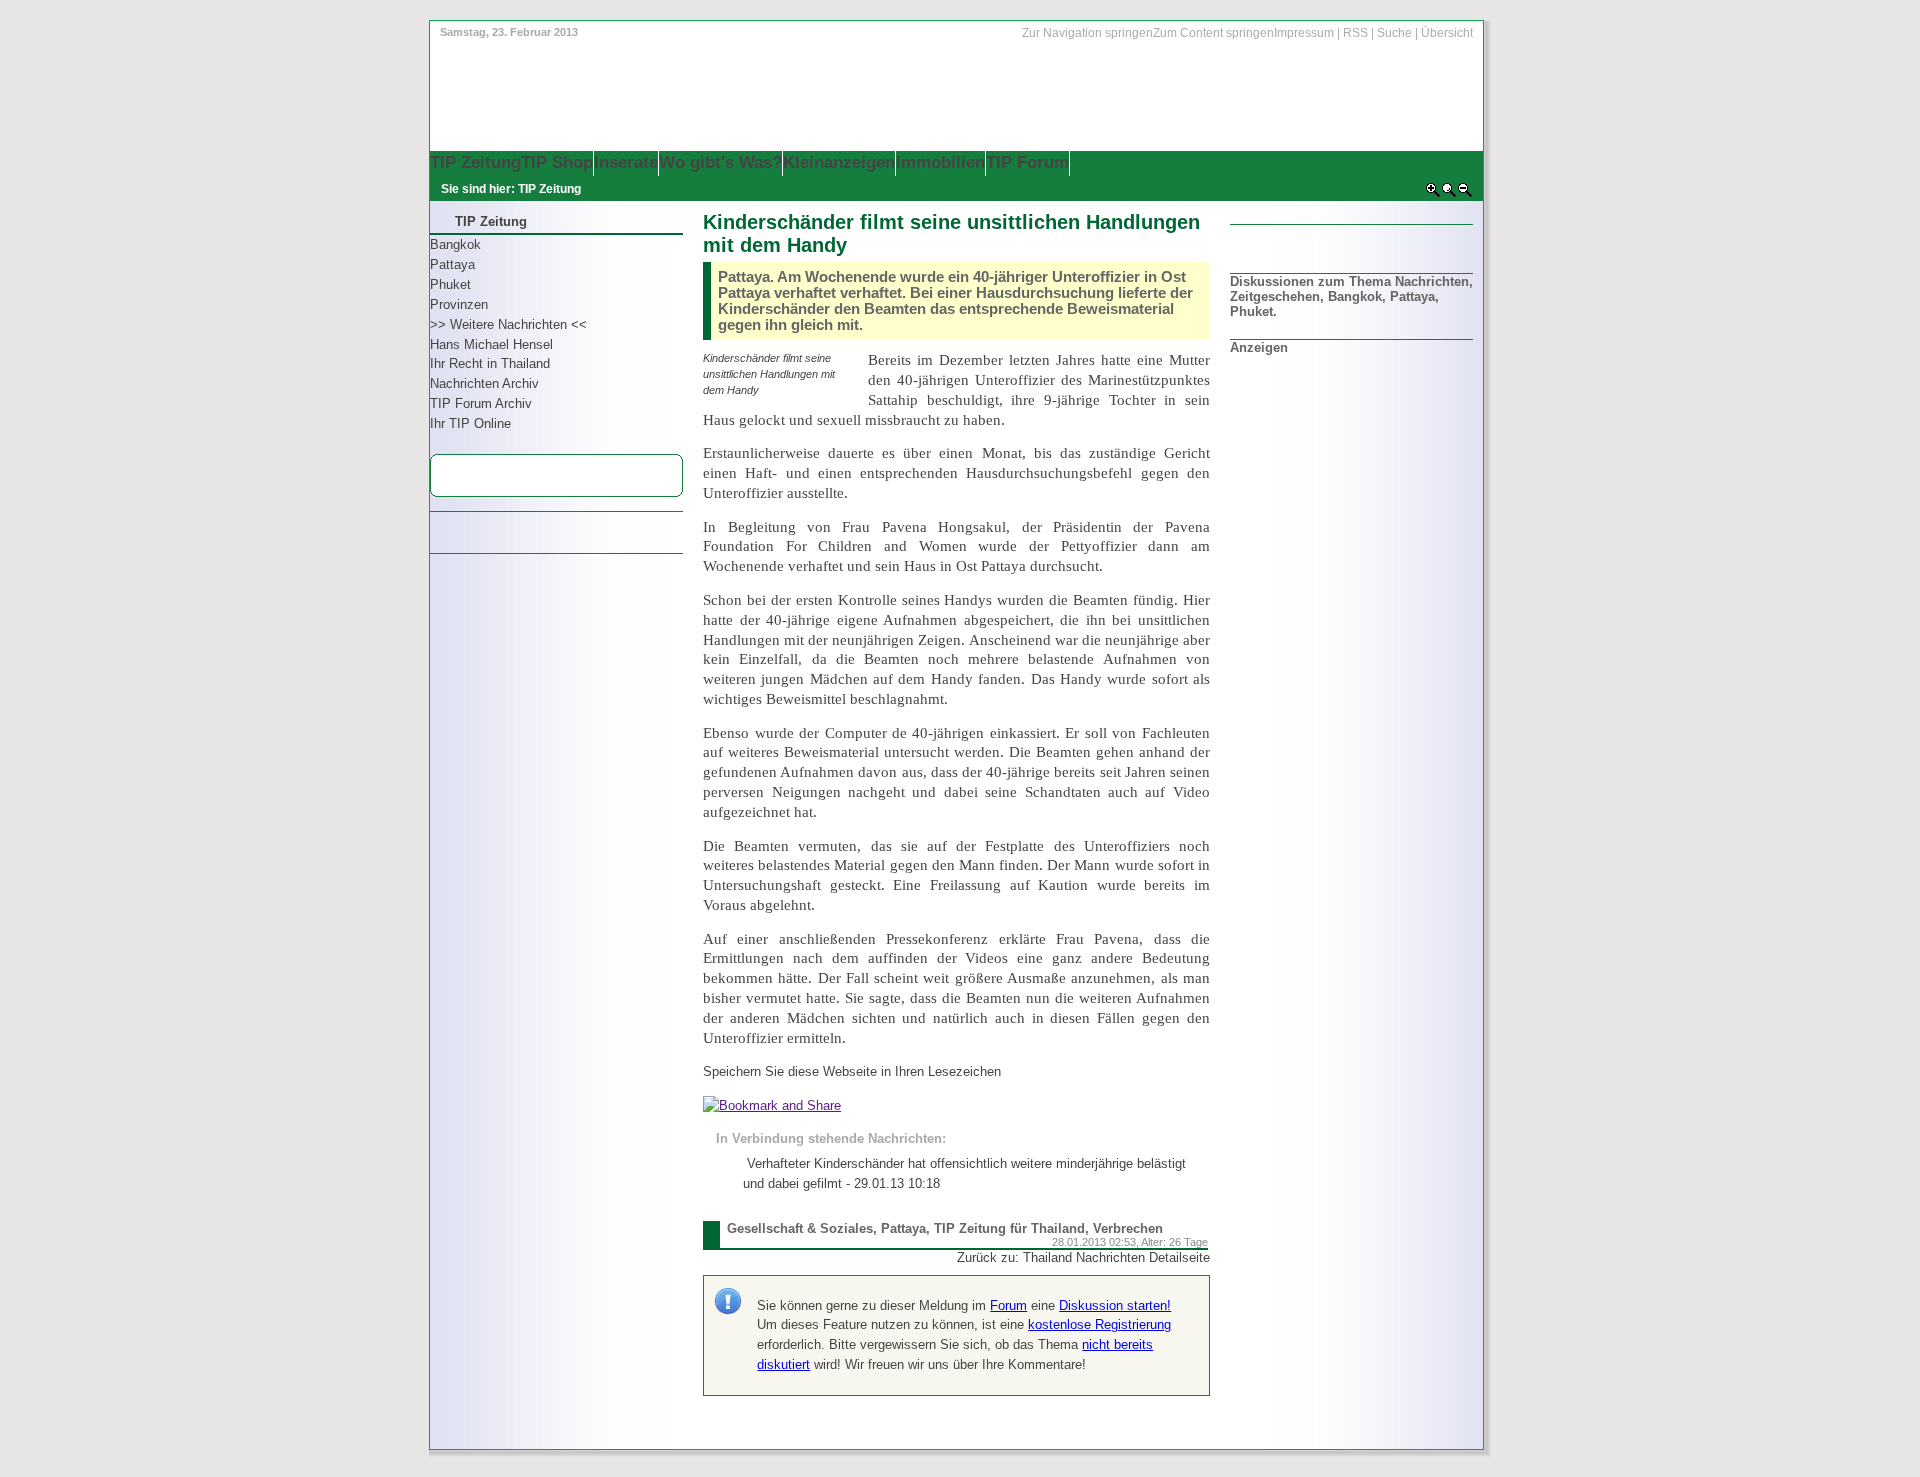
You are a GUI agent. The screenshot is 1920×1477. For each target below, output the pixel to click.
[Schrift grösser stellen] (1433, 194)
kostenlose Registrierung (1099, 1324)
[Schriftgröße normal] (1449, 194)
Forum (1008, 1305)
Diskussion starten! (1115, 1305)
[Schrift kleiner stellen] (1465, 194)
